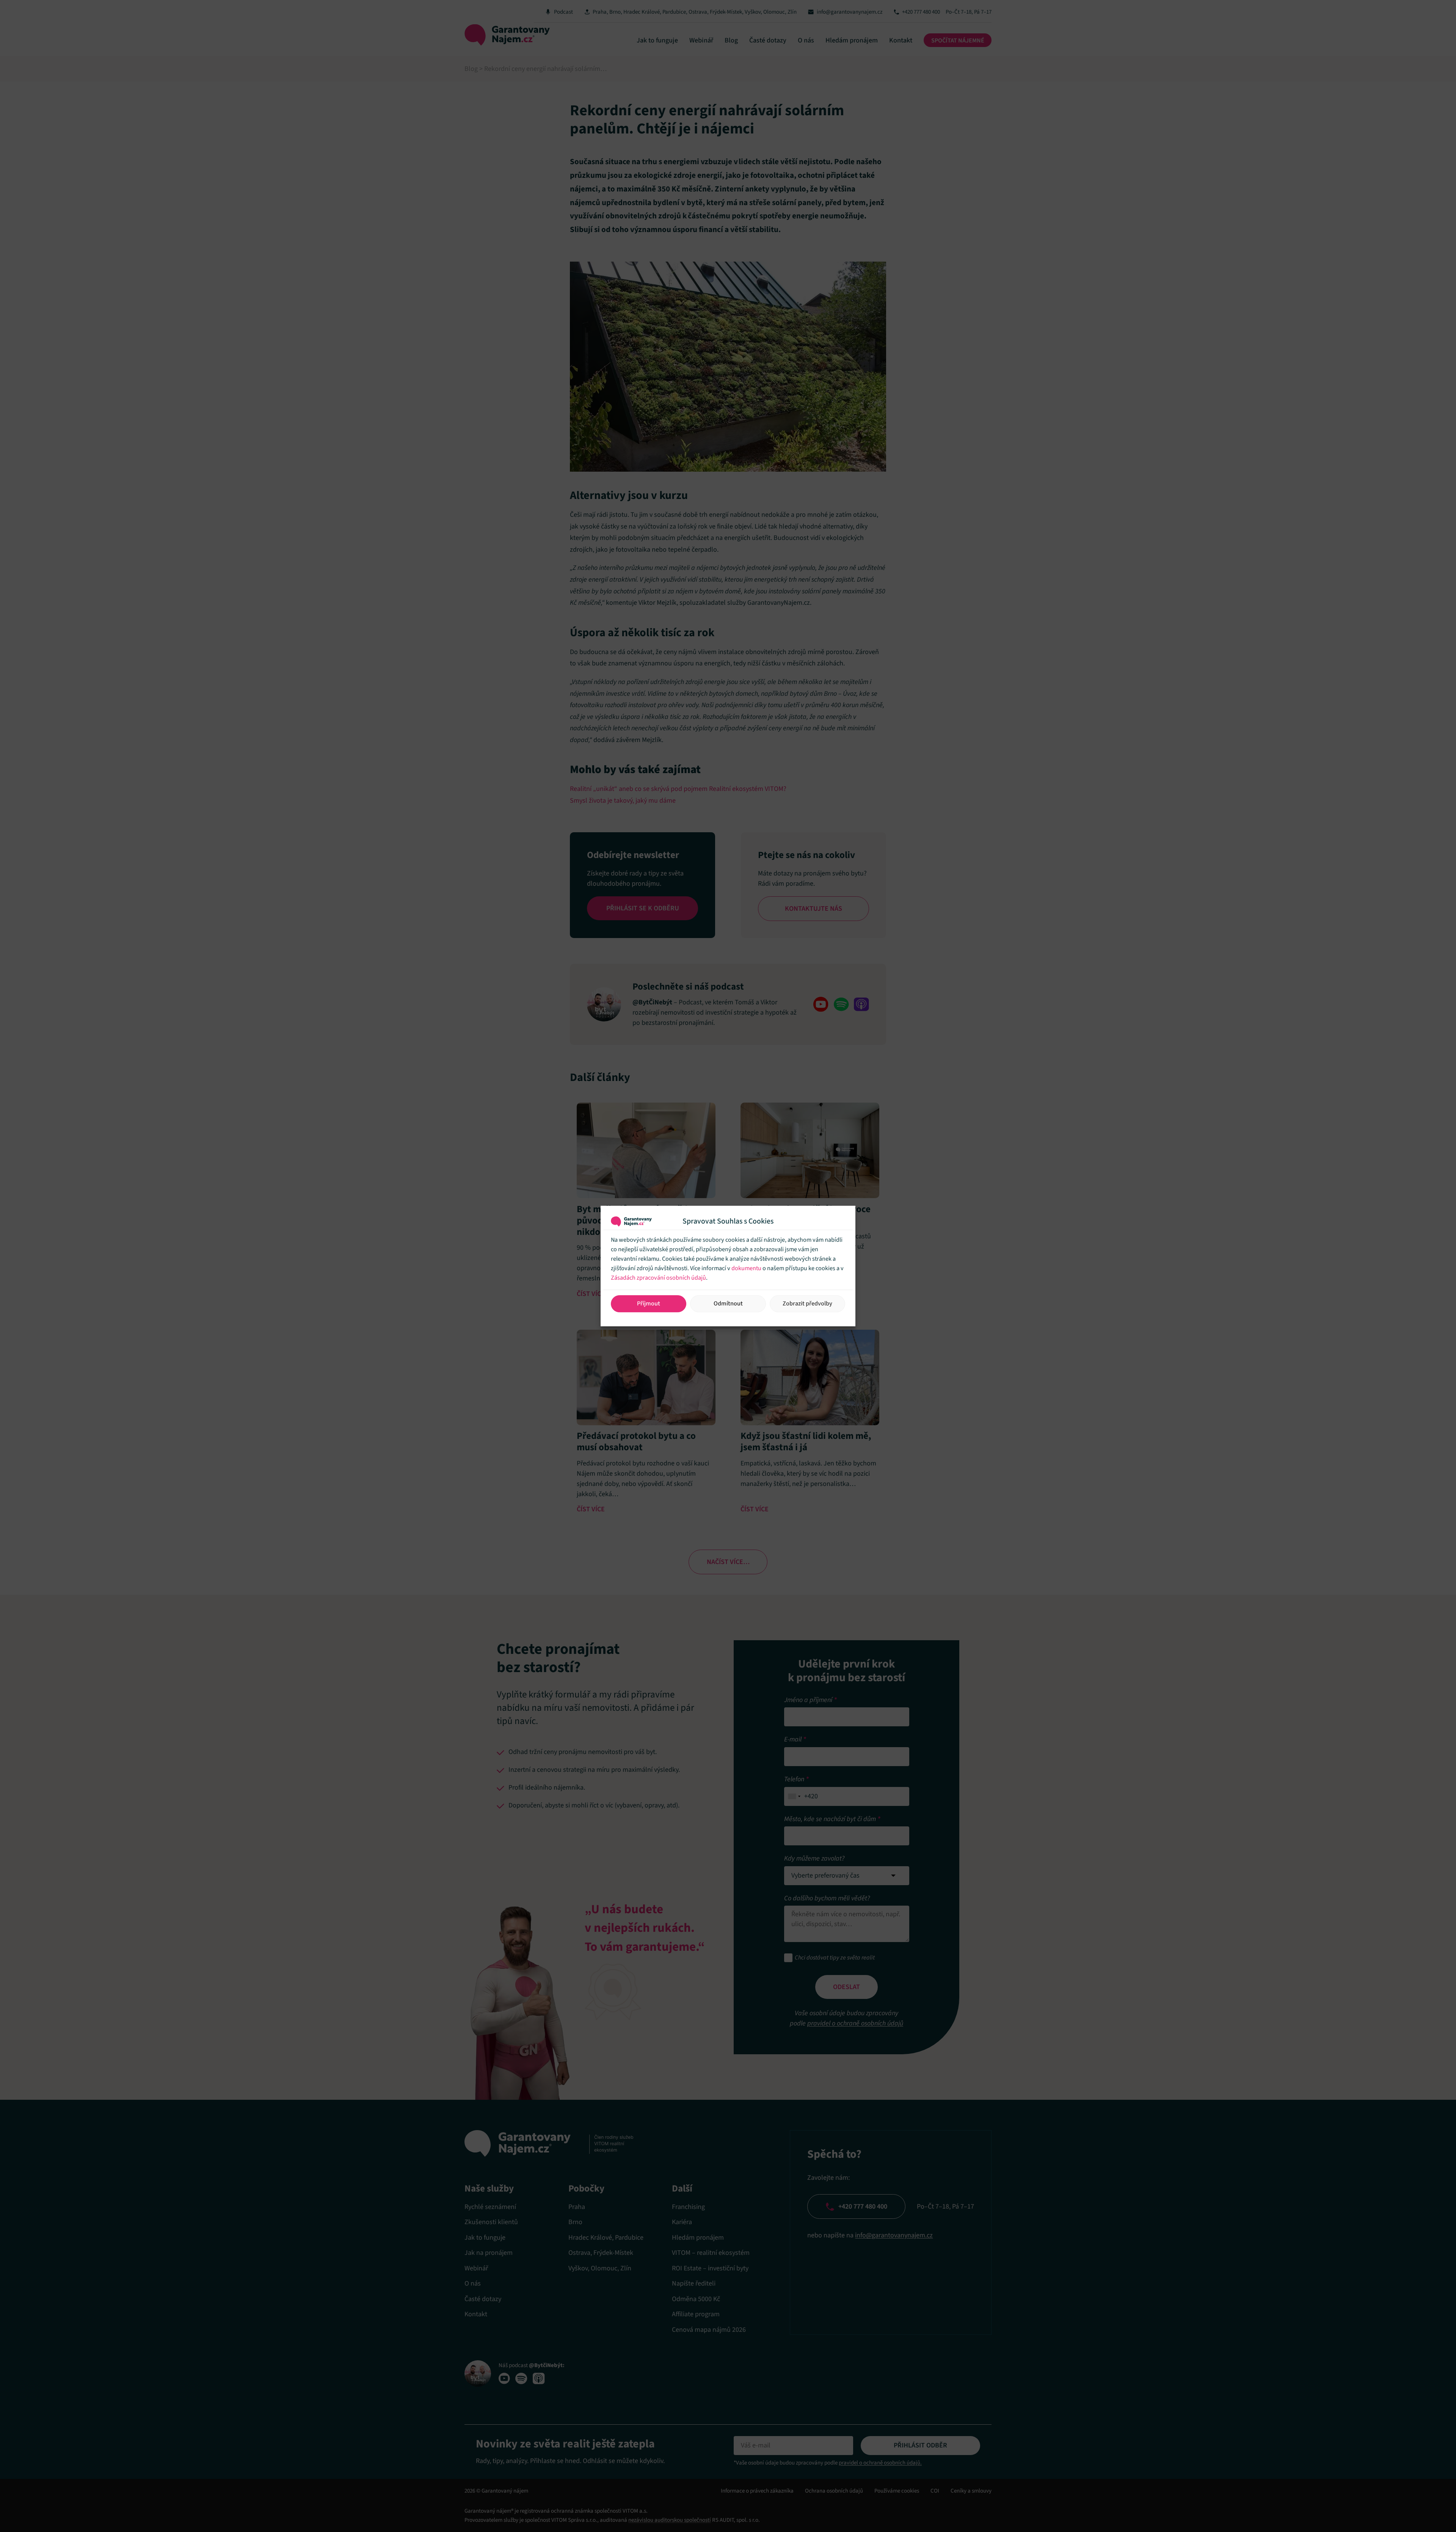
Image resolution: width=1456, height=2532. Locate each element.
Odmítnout (728, 1303)
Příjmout (649, 1303)
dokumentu (746, 1268)
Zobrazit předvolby (807, 1303)
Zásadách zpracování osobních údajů (658, 1278)
